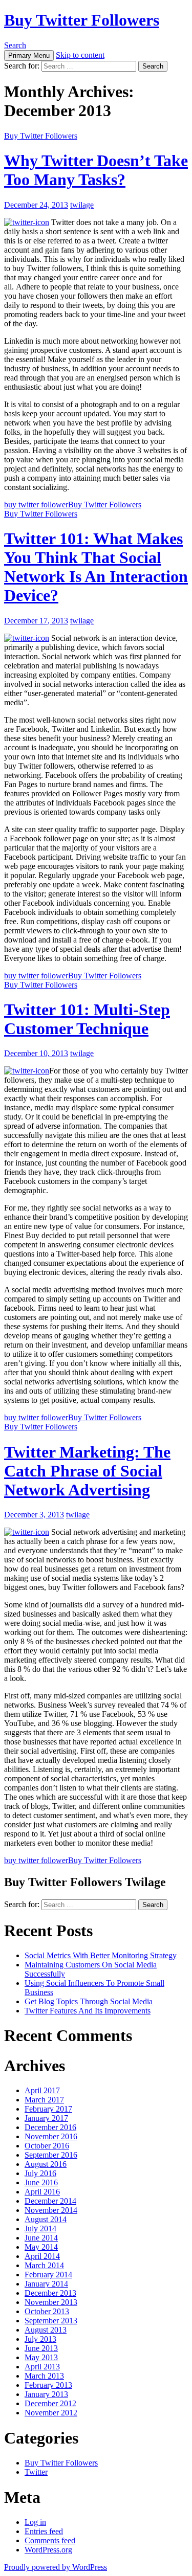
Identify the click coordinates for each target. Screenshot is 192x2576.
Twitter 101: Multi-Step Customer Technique (87, 1019)
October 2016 (47, 2146)
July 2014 (40, 2228)
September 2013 (51, 2321)
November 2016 (51, 2136)
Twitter (36, 2472)
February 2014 (48, 2275)
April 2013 (42, 2367)
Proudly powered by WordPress (56, 2567)
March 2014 (44, 2265)
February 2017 (48, 2109)
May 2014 (41, 2247)
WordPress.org (48, 2550)
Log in (35, 2522)
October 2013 (47, 2311)
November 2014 (51, 2210)
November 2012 (51, 2413)
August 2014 (46, 2219)
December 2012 (50, 2403)
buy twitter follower (36, 505)
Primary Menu (29, 55)
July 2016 (40, 2173)
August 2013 (46, 2330)
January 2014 (46, 2284)
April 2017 (42, 2090)
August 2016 (46, 2164)
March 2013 (44, 2376)
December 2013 (50, 2293)
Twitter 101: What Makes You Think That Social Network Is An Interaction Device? (96, 567)
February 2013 (48, 2385)
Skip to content (80, 55)
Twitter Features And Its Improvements (88, 2011)
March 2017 (44, 2100)
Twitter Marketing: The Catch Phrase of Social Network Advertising (87, 1471)
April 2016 (42, 2192)
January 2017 (46, 2118)
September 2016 (51, 2155)
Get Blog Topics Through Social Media (89, 2001)
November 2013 (51, 2302)
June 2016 (41, 2182)
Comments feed (50, 2540)
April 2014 (42, 2256)
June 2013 (41, 2348)
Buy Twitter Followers (82, 20)
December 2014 (50, 2201)
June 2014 (41, 2238)
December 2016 (50, 2127)
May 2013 (41, 2357)
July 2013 (40, 2339)
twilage (82, 205)
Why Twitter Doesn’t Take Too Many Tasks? (96, 170)
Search (15, 45)
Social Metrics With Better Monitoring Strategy (101, 1955)
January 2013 (46, 2394)
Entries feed (44, 2531)
